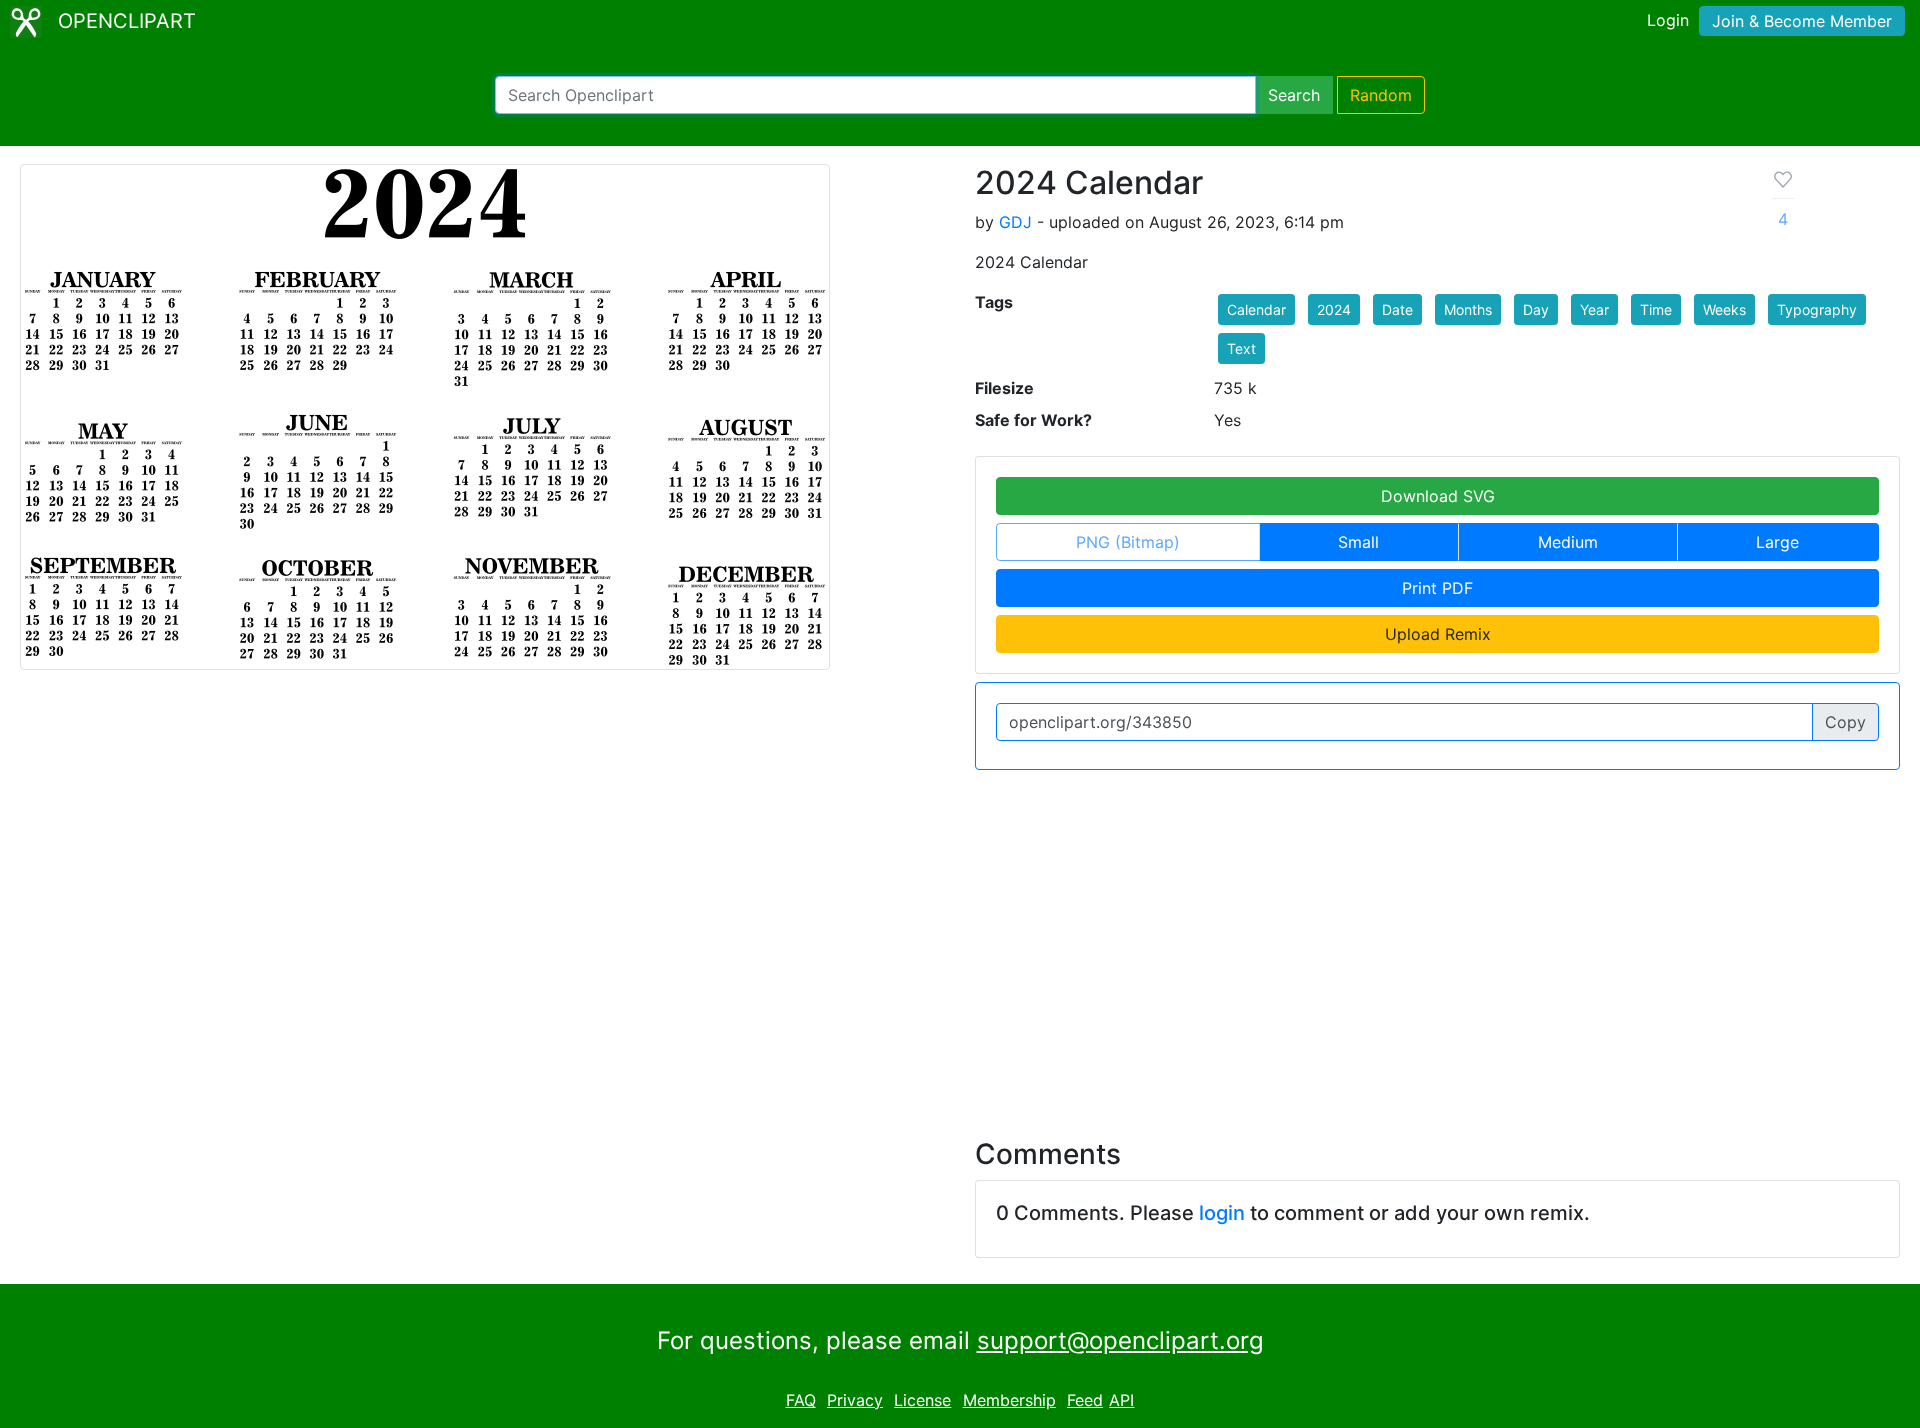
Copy (1845, 722)
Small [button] (1358, 542)
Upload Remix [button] (1438, 634)
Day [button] (1536, 309)
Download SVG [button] (1438, 496)
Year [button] (1594, 309)
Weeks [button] (1724, 309)
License (922, 1400)
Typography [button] (1817, 309)
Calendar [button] (1256, 309)
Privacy (855, 1400)
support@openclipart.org (1120, 1340)
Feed (1085, 1400)
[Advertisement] (960, 942)
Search (1294, 95)
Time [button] (1656, 309)
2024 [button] (1334, 309)
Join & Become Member (1802, 21)
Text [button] (1241, 348)
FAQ (801, 1400)
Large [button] (1777, 542)
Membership (1009, 1400)
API (1121, 1400)
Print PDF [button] (1437, 588)
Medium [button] (1568, 542)
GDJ (1015, 222)
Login (1668, 20)
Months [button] (1468, 309)
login (1222, 1213)
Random (1381, 95)
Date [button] (1397, 309)
